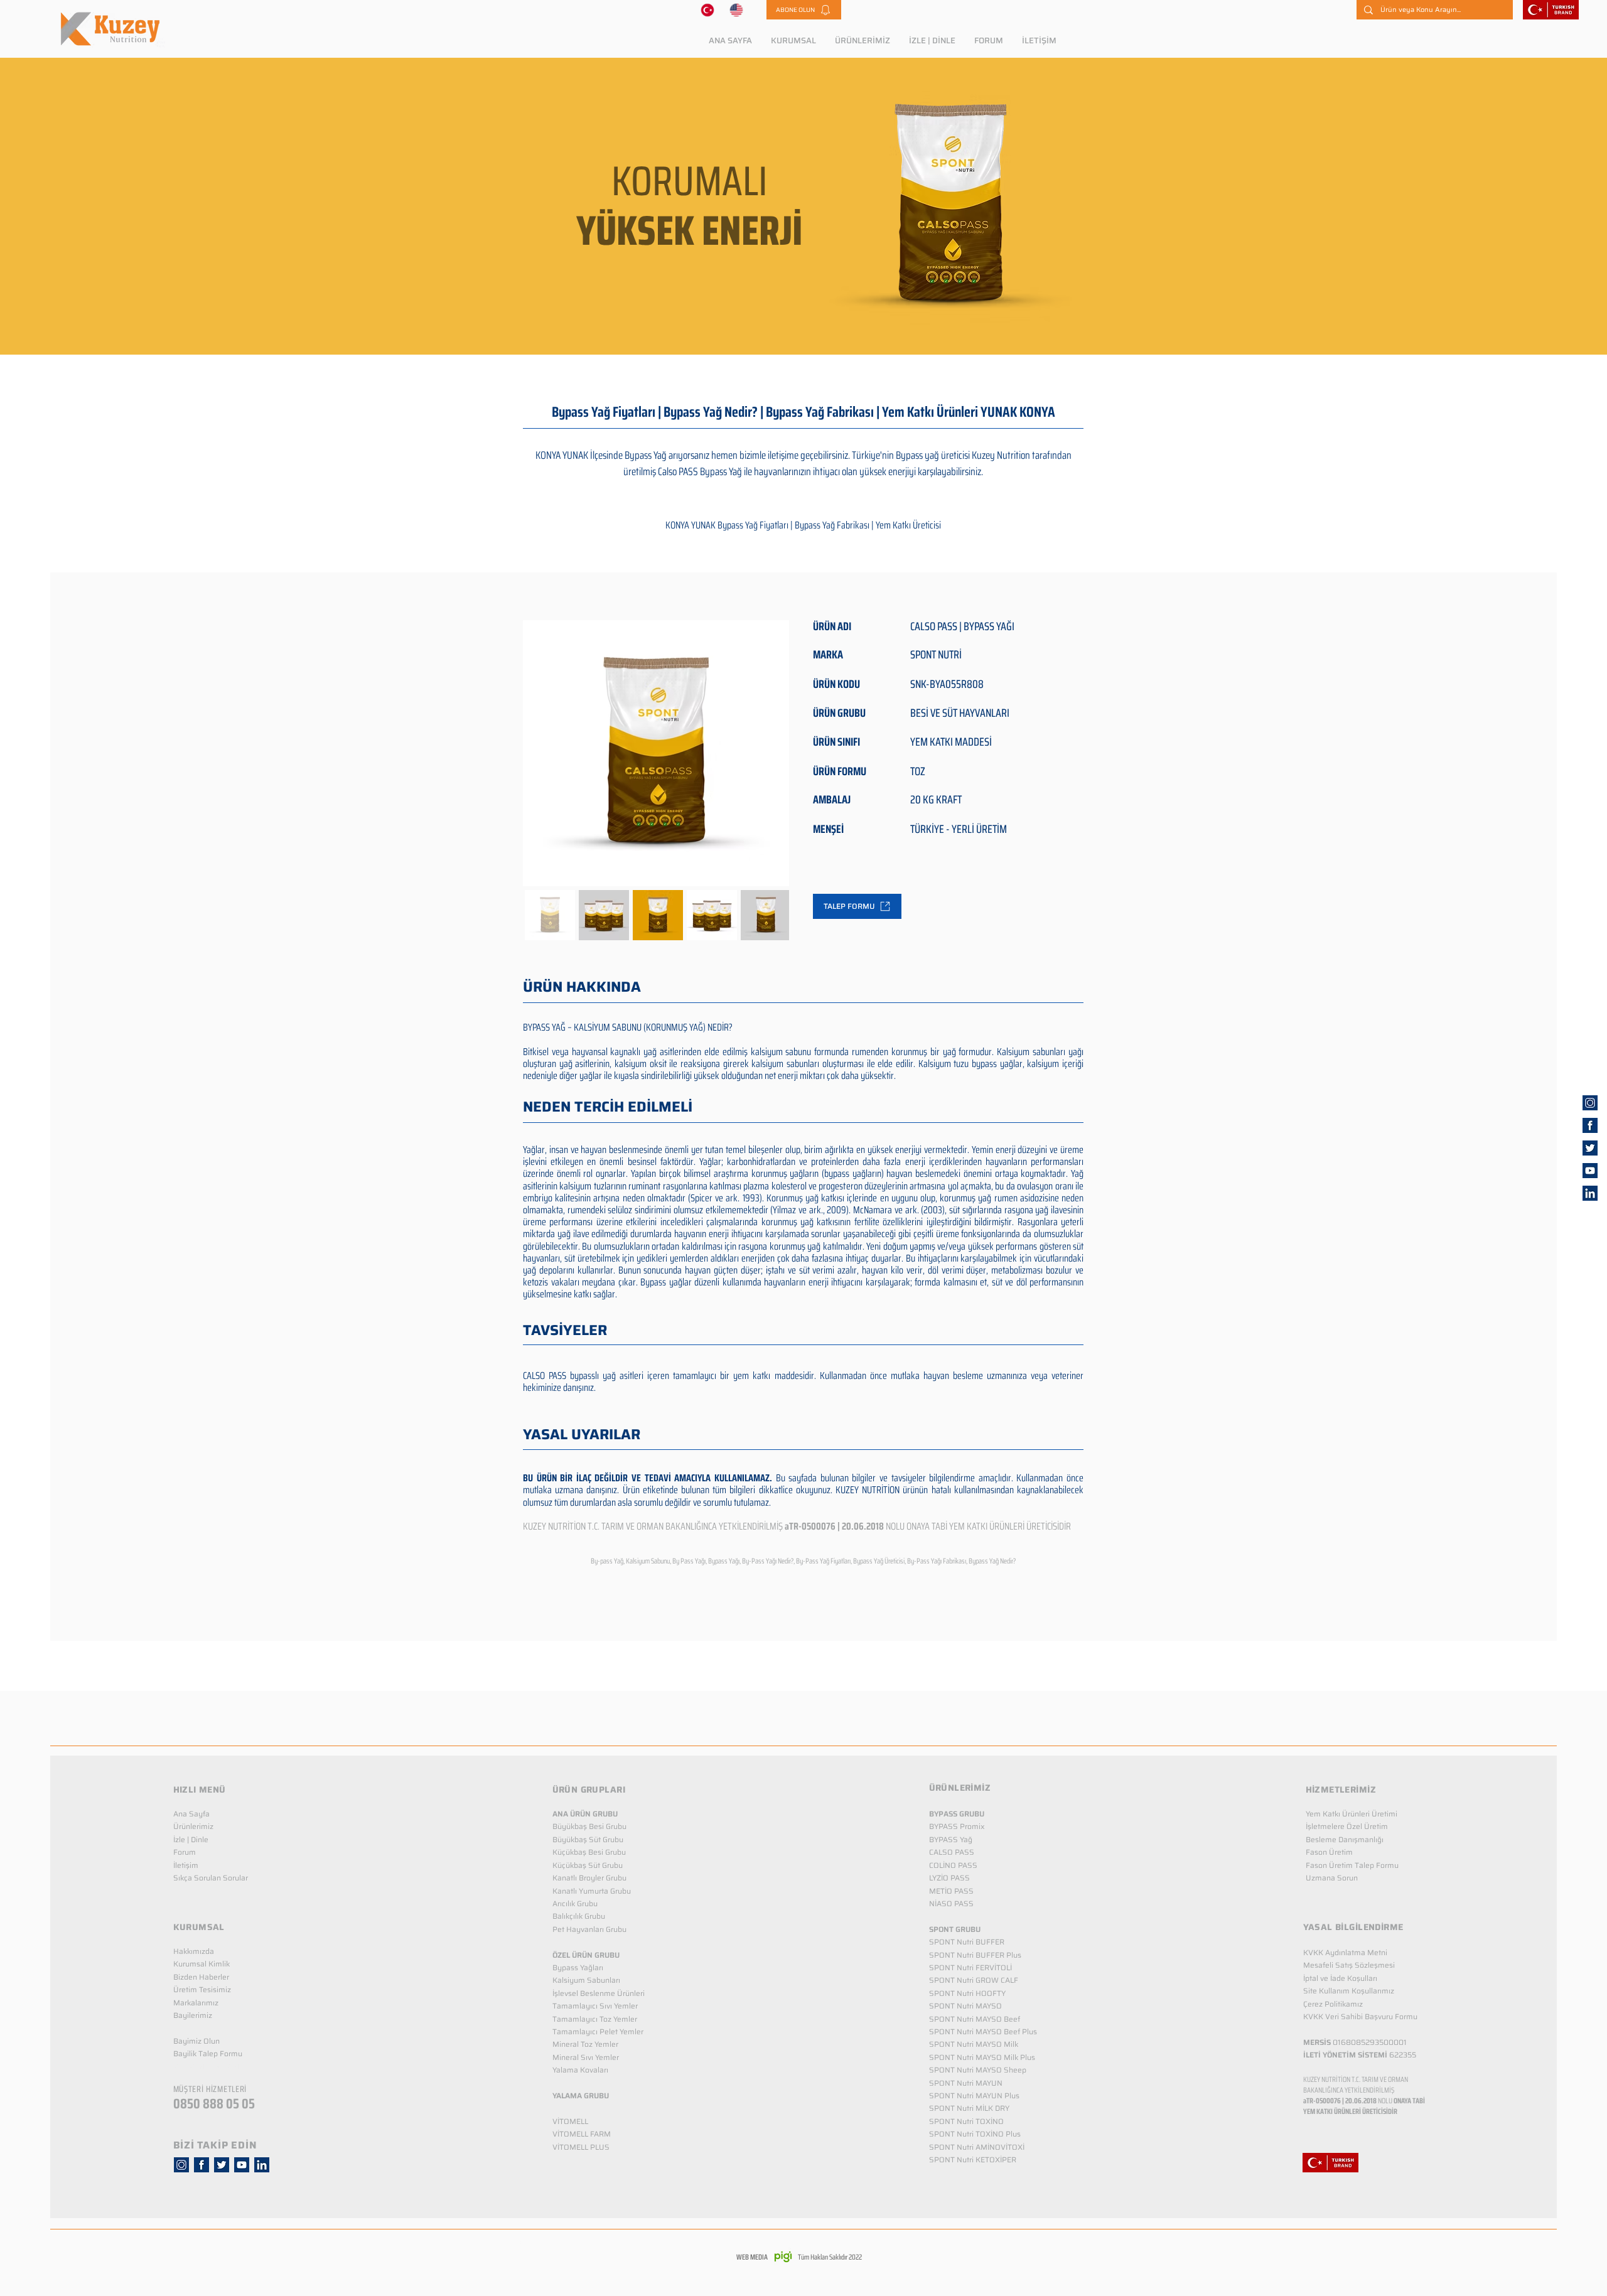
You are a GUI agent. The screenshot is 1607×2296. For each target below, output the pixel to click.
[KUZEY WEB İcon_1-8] (1590, 1125)
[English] (737, 10)
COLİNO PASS (953, 1865)
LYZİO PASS (949, 1878)
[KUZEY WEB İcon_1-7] (1590, 1148)
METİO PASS (951, 1891)
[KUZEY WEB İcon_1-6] (1590, 1103)
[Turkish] (707, 10)
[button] (804, 10)
